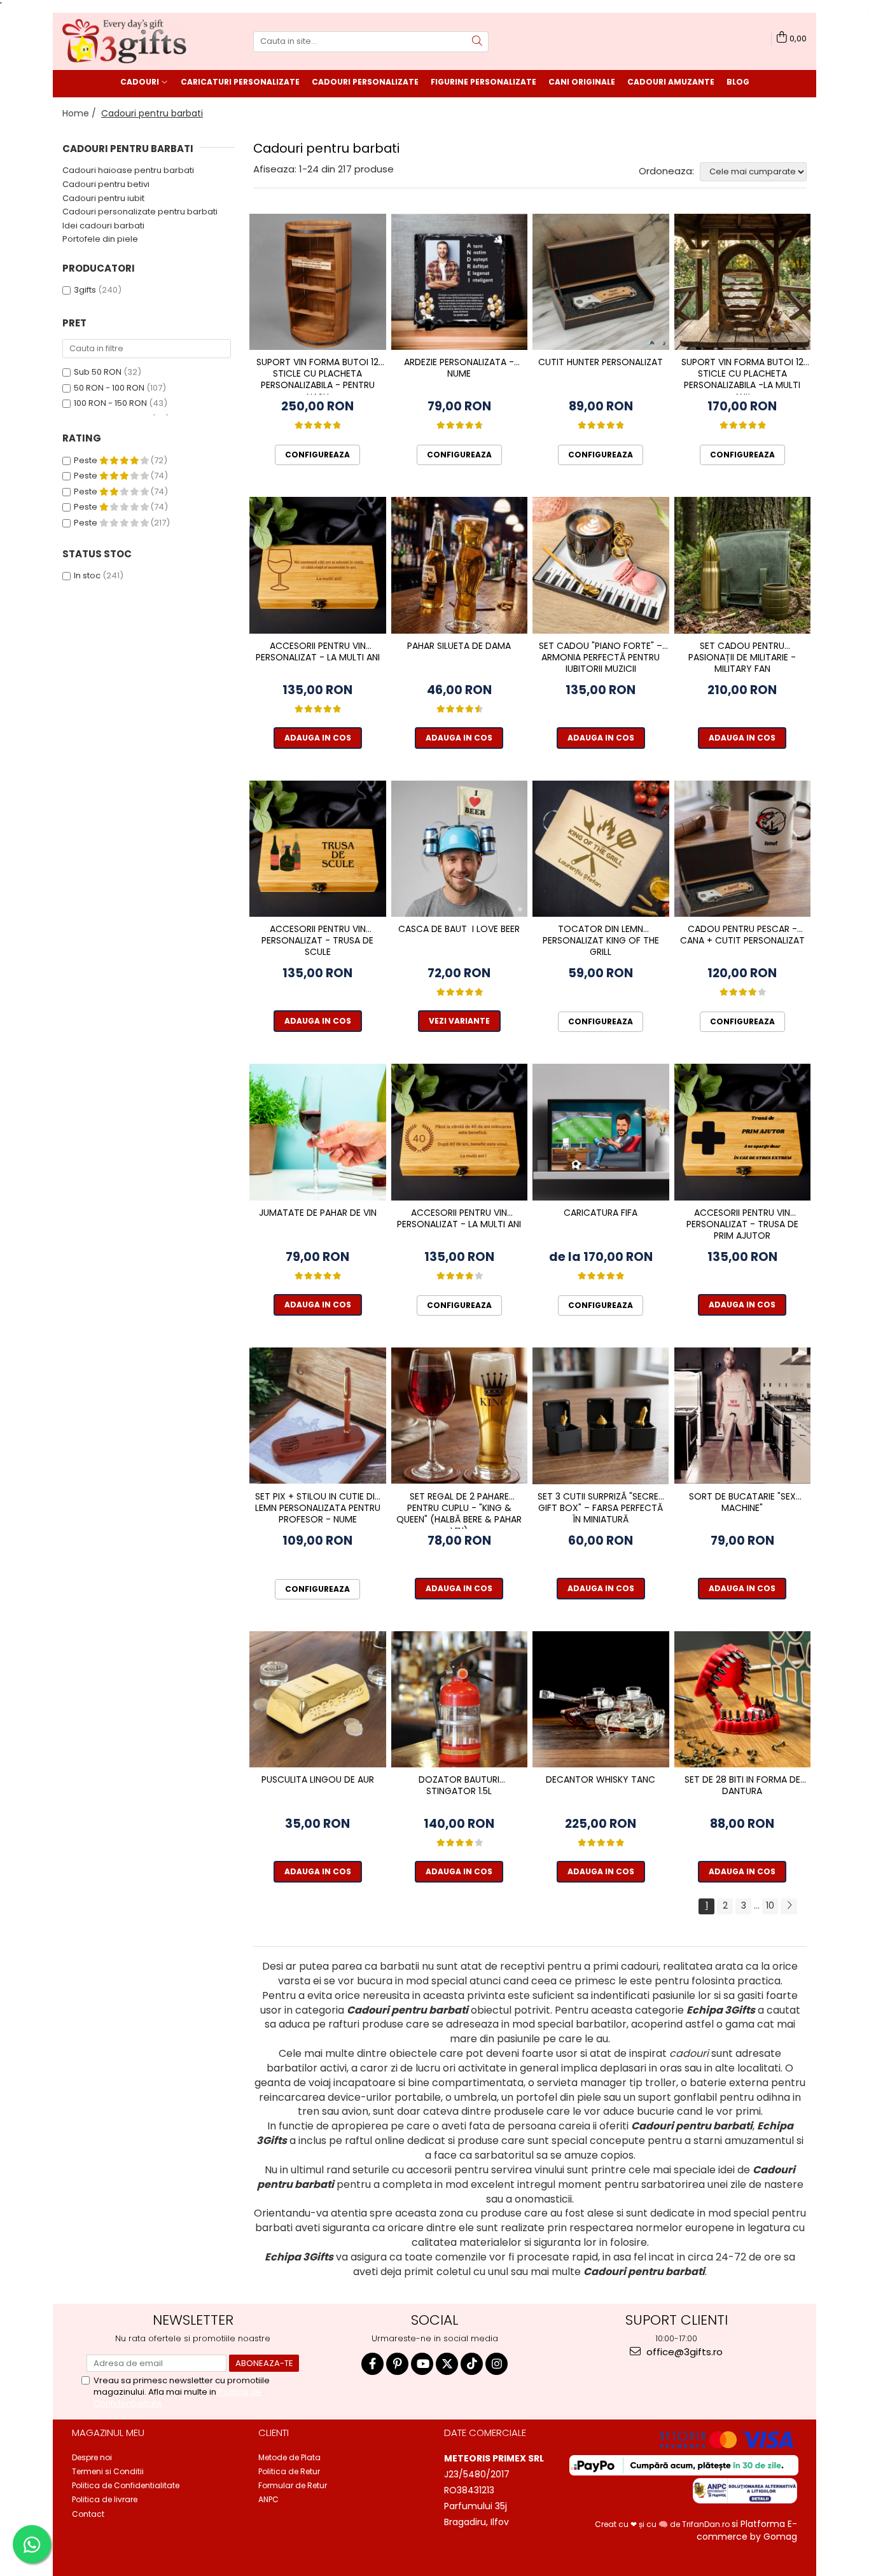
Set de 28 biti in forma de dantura (742, 1786)
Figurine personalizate (483, 82)
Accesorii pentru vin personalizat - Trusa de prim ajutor (742, 1224)
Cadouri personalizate (365, 82)
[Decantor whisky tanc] (601, 1700)
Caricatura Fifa (601, 1213)
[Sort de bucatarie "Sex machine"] (743, 1416)
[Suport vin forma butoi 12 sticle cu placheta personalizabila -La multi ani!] (743, 282)
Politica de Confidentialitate (126, 2485)
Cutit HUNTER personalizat (601, 362)
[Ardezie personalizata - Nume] (460, 282)
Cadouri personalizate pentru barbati (140, 212)
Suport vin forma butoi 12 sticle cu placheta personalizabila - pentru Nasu (317, 375)
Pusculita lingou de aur (318, 1780)
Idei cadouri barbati (103, 226)
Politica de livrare (105, 2499)
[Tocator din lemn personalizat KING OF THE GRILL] (601, 849)
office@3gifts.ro (683, 2352)
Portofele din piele (100, 239)
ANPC (268, 2499)
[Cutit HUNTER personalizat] (601, 282)
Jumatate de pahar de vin (318, 1213)
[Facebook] (372, 2364)
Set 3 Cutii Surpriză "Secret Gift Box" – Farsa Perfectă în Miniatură (601, 1508)
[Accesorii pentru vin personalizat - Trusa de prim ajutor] (743, 1132)
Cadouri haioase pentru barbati (128, 170)
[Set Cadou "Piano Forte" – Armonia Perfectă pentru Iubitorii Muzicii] (601, 565)
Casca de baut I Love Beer (459, 929)
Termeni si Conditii (108, 2471)
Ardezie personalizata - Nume (459, 368)
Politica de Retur (289, 2471)
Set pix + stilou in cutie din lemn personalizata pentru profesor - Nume (318, 1508)
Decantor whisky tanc (601, 1780)
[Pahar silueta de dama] (460, 565)
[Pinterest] (397, 2364)
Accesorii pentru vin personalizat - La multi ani (318, 652)
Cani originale (582, 82)
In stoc (87, 575)
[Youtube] (422, 2364)
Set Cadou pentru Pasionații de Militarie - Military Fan (742, 658)
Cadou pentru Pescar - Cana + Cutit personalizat (742, 935)
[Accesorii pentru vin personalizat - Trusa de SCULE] (318, 849)
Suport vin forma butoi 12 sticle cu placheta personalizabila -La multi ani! (742, 375)
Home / (80, 113)
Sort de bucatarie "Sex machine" (742, 1502)
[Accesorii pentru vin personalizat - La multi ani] (318, 565)
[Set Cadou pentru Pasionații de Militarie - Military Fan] (743, 565)
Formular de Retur (293, 2485)
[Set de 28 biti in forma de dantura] (743, 1700)
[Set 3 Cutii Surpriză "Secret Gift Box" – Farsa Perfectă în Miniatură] (601, 1416)
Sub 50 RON (98, 372)
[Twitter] (447, 2364)
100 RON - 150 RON (110, 403)
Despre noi (92, 2457)
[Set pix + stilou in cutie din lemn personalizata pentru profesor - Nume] (318, 1416)
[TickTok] (472, 2364)
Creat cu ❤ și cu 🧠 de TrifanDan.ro (663, 2524)
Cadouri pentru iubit (103, 198)
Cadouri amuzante (671, 82)
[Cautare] (477, 42)
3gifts (85, 290)
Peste (87, 460)
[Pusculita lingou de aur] (318, 1700)
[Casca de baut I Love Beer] (460, 849)
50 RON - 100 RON (109, 388)
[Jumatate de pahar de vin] (318, 1132)
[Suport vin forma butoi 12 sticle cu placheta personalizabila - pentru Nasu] (318, 282)
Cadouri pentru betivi (106, 184)
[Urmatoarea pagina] (789, 1906)
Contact (88, 2514)
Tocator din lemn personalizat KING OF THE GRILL (601, 941)
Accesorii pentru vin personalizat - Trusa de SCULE (317, 941)
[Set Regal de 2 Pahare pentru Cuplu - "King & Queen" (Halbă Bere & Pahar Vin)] (460, 1416)
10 (770, 1905)
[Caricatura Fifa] (601, 1132)
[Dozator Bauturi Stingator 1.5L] (460, 1700)
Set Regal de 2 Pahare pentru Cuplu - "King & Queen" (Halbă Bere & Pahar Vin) (459, 1510)
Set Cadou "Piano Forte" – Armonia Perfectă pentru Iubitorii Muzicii (601, 658)
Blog (738, 82)
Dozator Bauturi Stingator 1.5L (459, 1786)
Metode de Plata (289, 2457)
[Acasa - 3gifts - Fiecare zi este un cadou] (126, 41)
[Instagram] (497, 2364)
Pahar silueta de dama (459, 646)
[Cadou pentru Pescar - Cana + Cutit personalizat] (743, 849)
